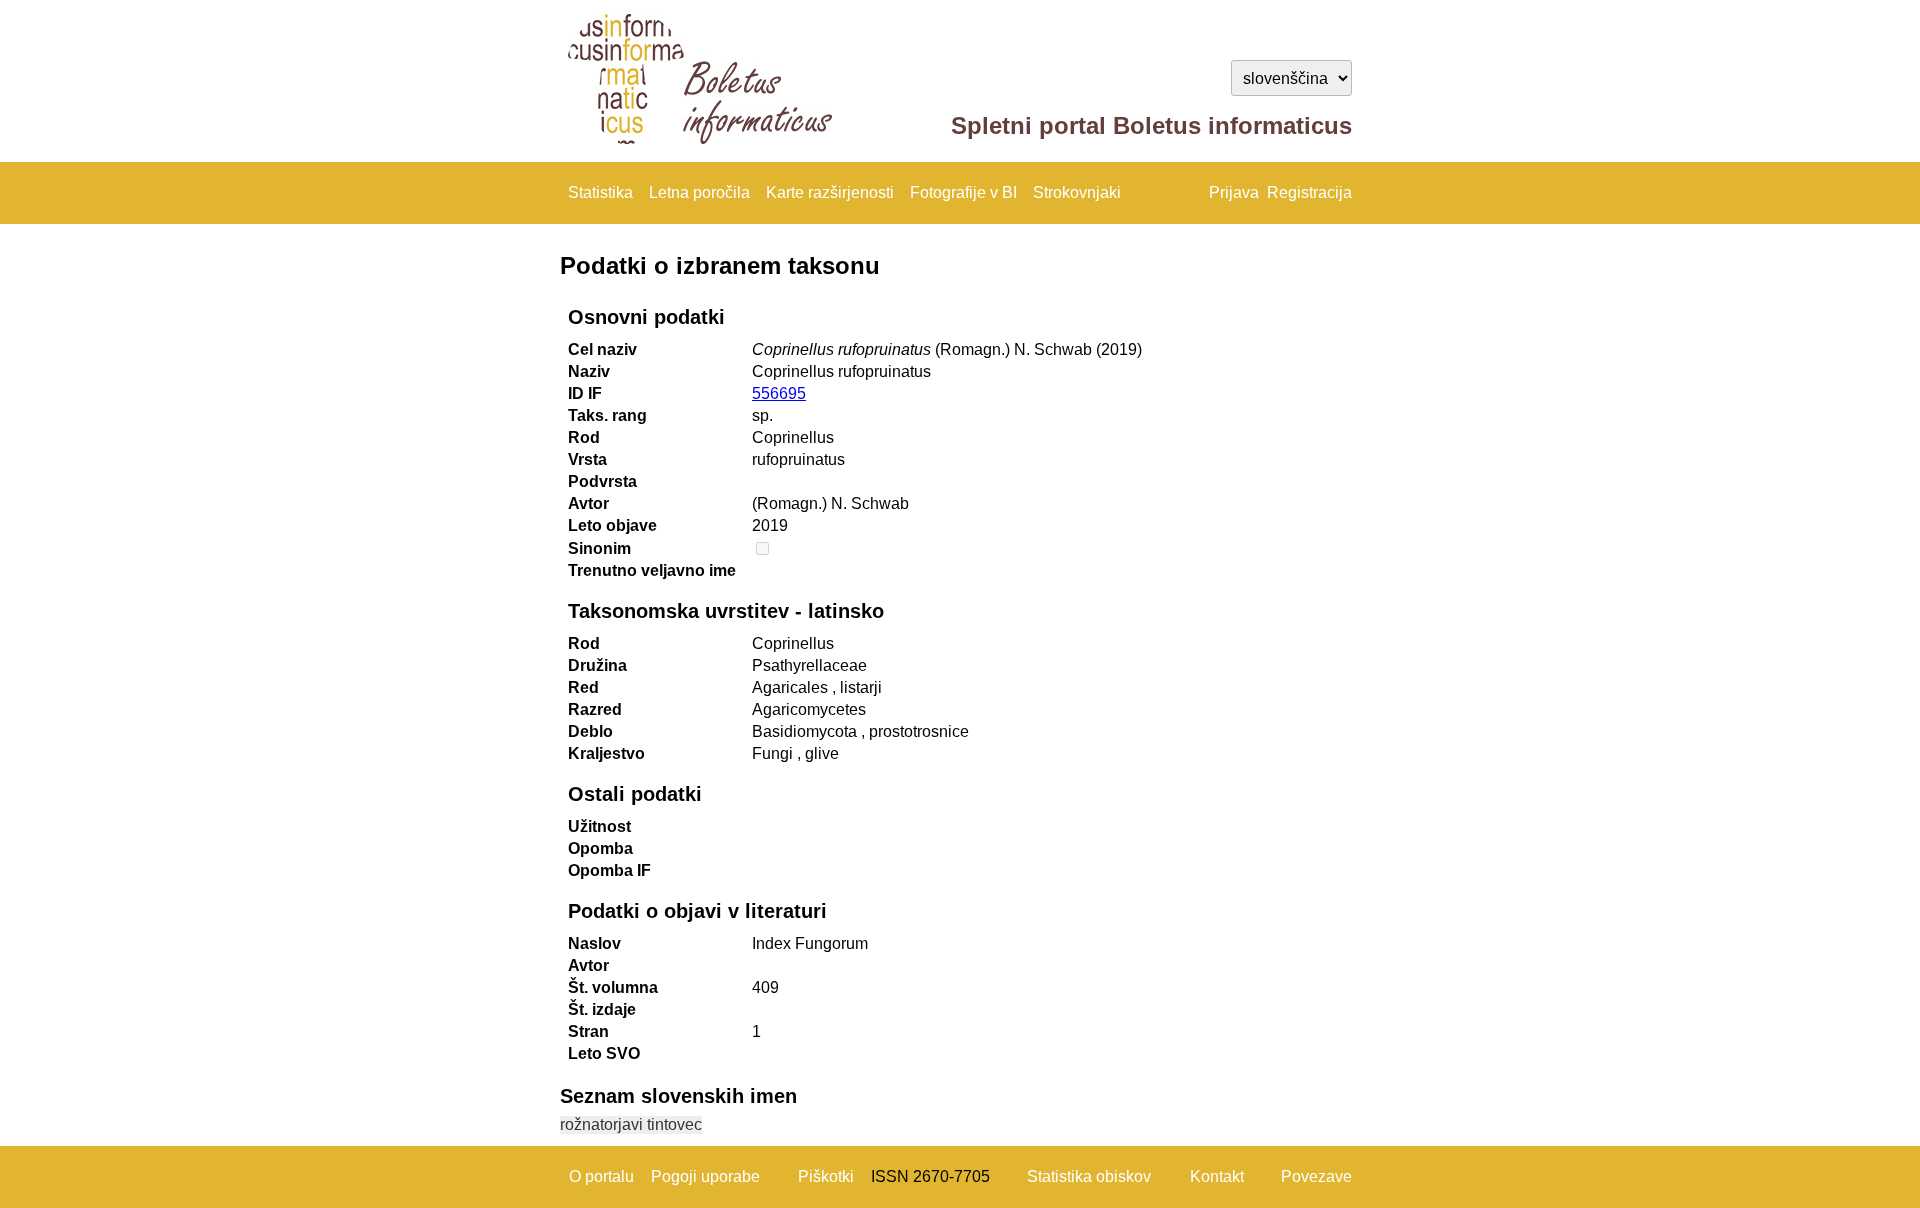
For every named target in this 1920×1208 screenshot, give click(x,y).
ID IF (585, 393)
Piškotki (826, 1176)
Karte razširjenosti (830, 192)
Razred (595, 709)
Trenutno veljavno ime (652, 570)
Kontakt (1217, 1176)
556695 (779, 393)
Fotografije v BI (963, 192)
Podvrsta (602, 481)
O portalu (601, 1176)
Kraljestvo (606, 753)
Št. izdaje (602, 1009)
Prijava (1234, 192)
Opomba (600, 848)
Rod (584, 437)
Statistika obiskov (1089, 1176)
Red (583, 687)
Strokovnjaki (1077, 192)
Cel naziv (602, 349)
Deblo (590, 731)
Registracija (1309, 192)
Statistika (600, 192)
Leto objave (612, 525)
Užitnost (599, 826)
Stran (588, 1031)
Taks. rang (607, 415)
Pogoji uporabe (705, 1176)
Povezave (1316, 1176)
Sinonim (599, 548)
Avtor (588, 503)
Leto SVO (604, 1053)
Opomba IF (609, 870)
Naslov (594, 943)
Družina (597, 665)
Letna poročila (699, 192)
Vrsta (587, 459)
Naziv (589, 371)
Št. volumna (613, 987)
